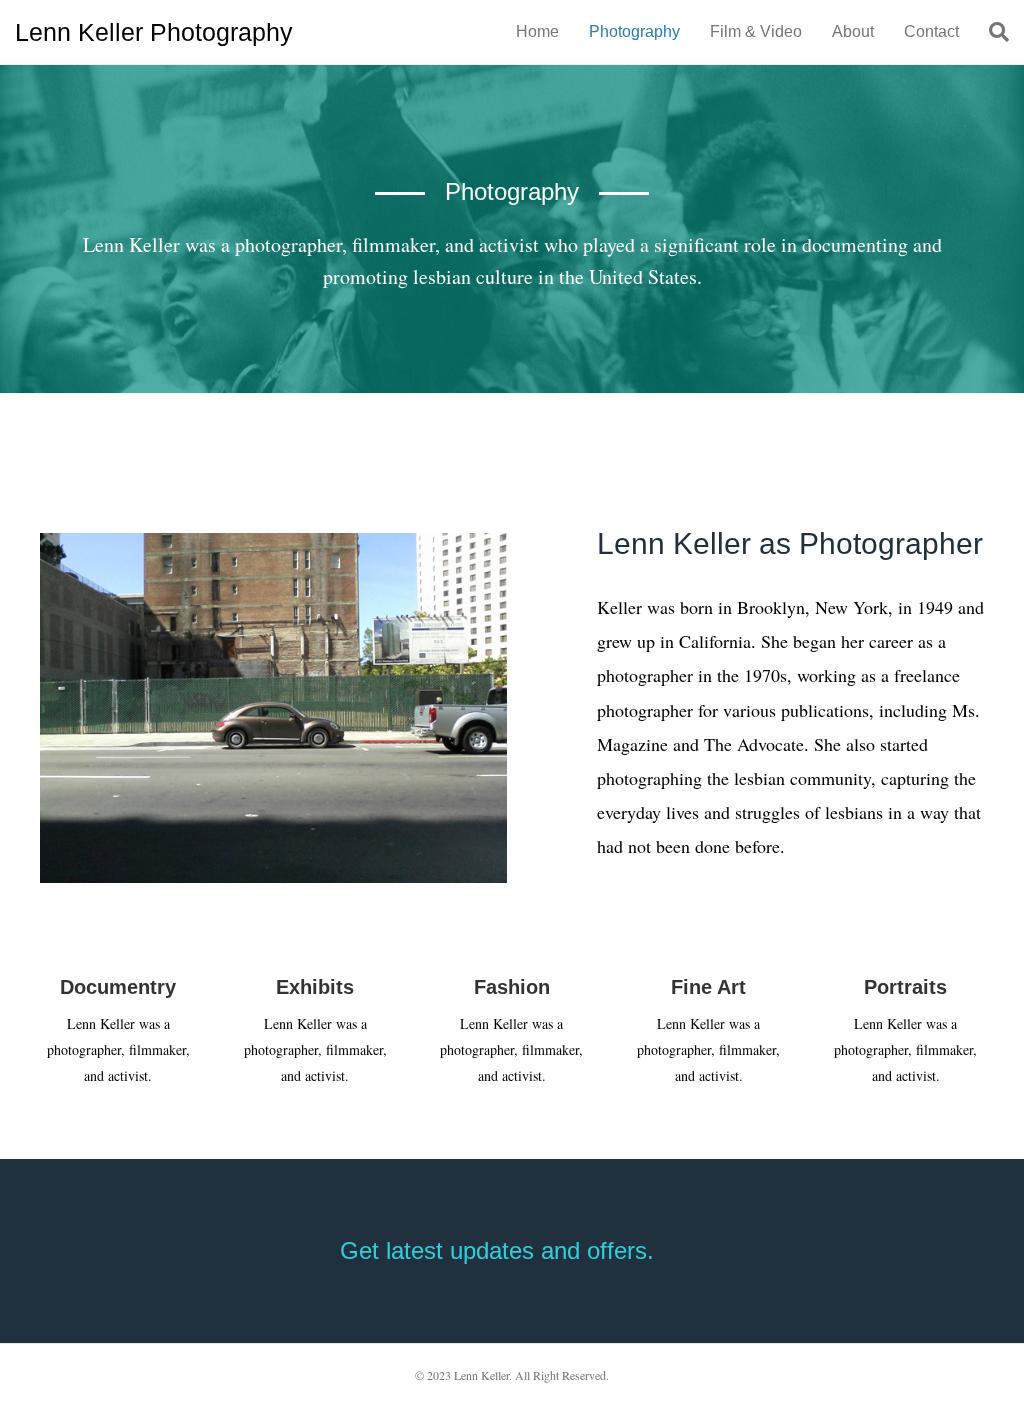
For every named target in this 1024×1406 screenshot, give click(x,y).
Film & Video (756, 31)
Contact (931, 31)
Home (537, 31)
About (853, 31)
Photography (634, 31)
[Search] (991, 32)
